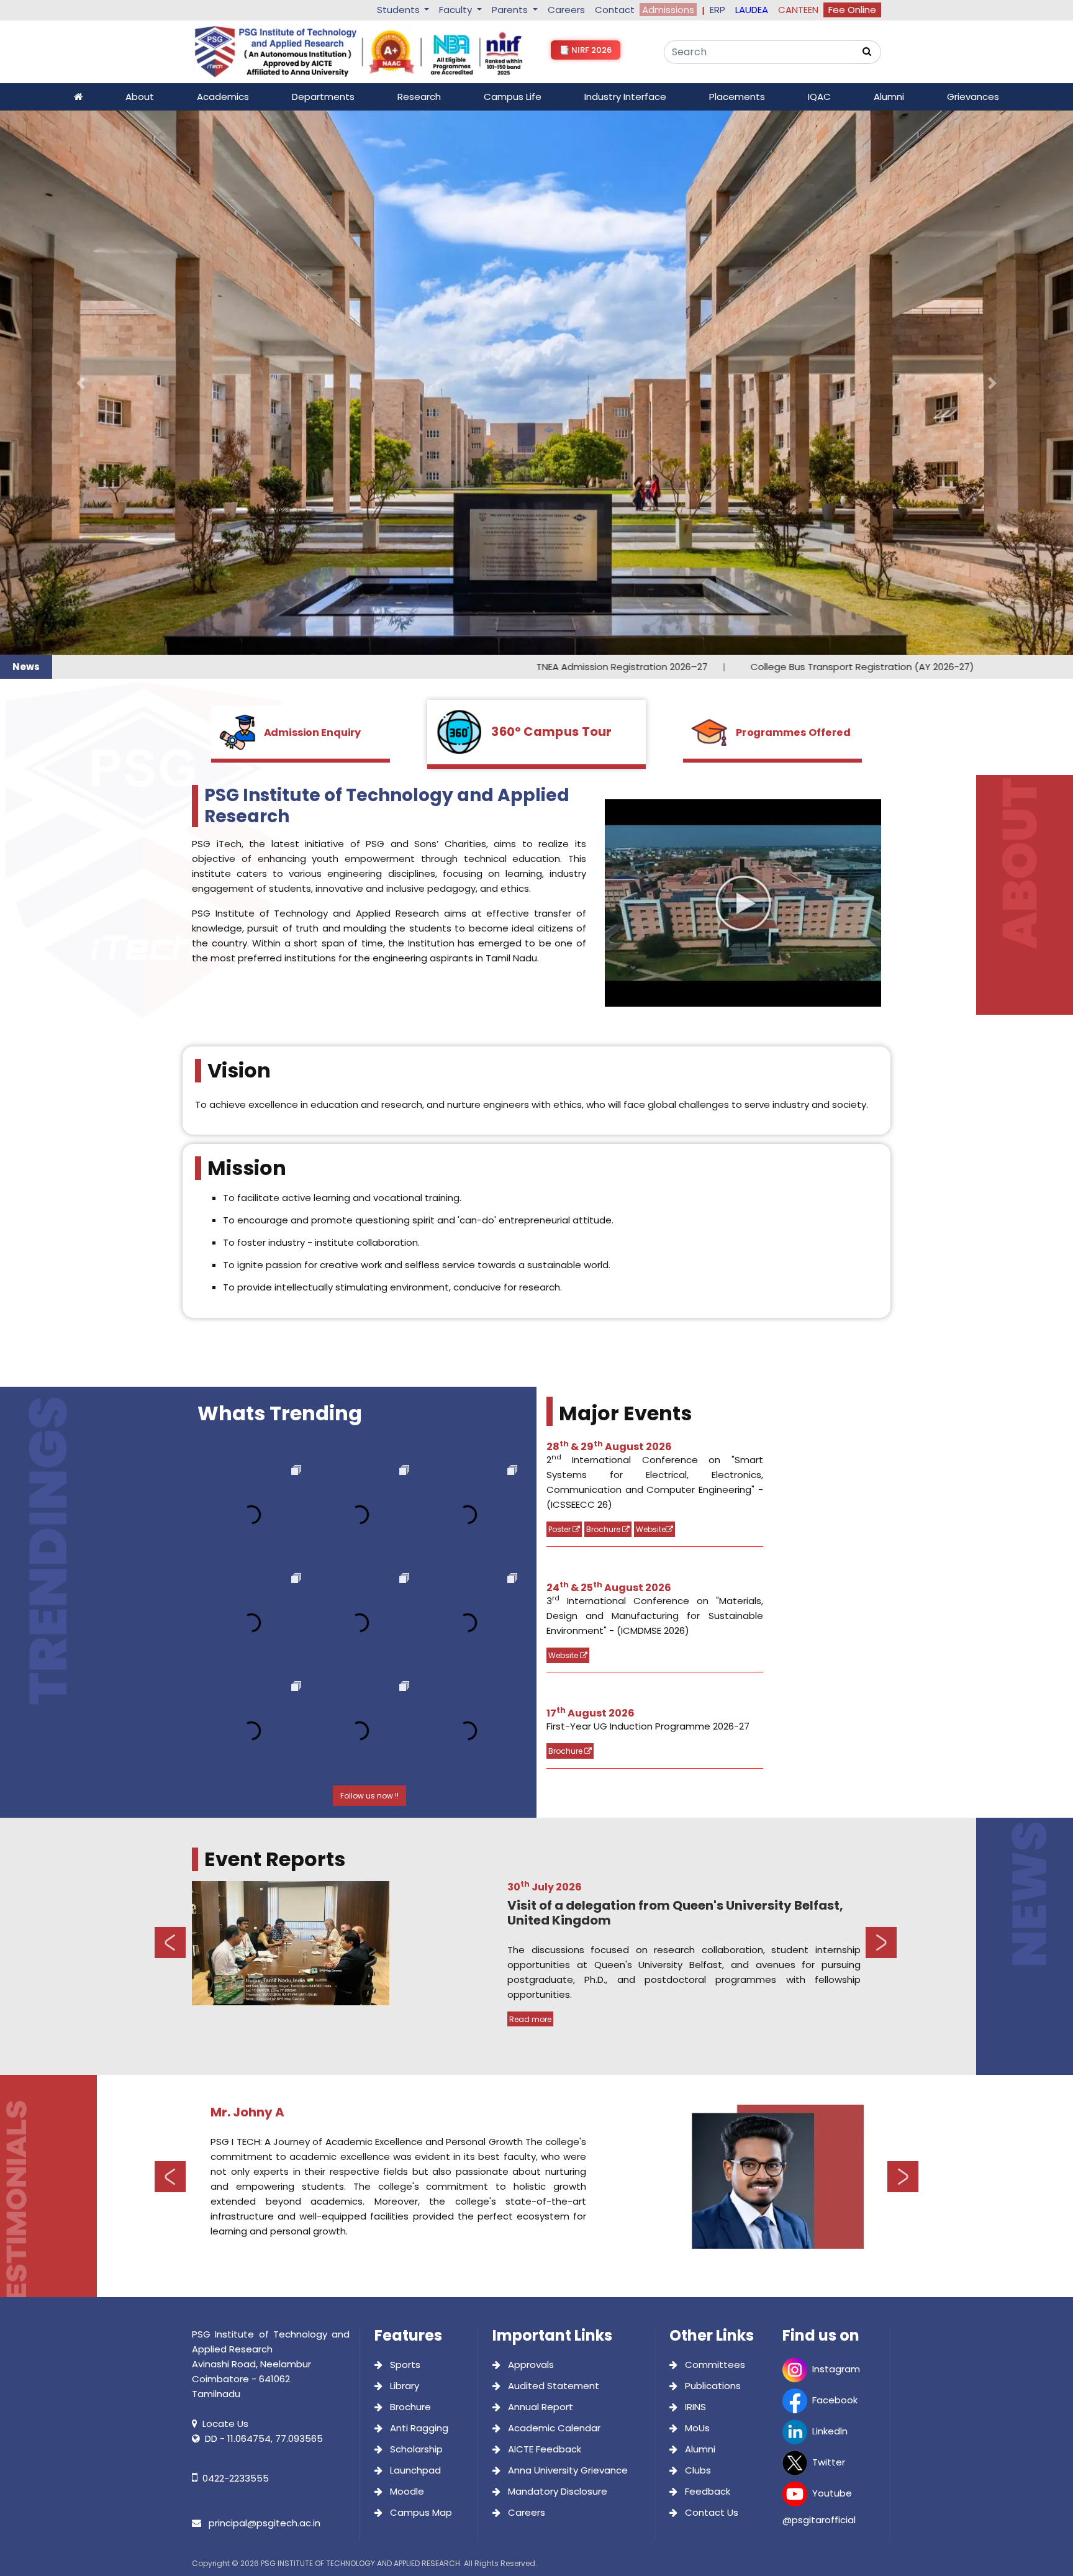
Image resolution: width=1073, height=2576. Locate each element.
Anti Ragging (418, 1883)
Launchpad (414, 1925)
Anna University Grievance (567, 1925)
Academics (223, 97)
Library (403, 1841)
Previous (170, 1398)
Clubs (697, 1925)
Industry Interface (625, 97)
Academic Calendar (553, 1883)
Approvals (530, 1820)
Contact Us (710, 1968)
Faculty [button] (457, 10)
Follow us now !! (369, 1252)
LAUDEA (752, 10)
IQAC (819, 97)
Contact (615, 10)
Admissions (668, 10)
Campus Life (513, 97)
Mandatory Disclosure (556, 1947)
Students (400, 10)
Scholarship (415, 1904)
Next (881, 1398)
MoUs (696, 1883)
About (140, 97)
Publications (712, 1841)
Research (419, 97)
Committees (714, 1820)
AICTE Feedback (543, 1904)
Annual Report (539, 1862)
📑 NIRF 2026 (586, 50)
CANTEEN (798, 10)
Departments (323, 97)
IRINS (694, 1862)
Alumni (889, 97)
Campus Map (420, 1968)
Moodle (406, 1947)
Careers (566, 10)
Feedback (706, 1947)
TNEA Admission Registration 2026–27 (397, 122)
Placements (737, 97)
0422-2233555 (236, 1934)
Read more (530, 1475)
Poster (560, 985)
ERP (718, 10)
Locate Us (225, 1879)
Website (651, 985)
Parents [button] (511, 10)
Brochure (604, 985)
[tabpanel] (536, 1410)
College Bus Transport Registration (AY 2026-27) (636, 122)
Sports (404, 1820)
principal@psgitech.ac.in (263, 1978)
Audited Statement (552, 1841)
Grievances (973, 97)
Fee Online (852, 10)
